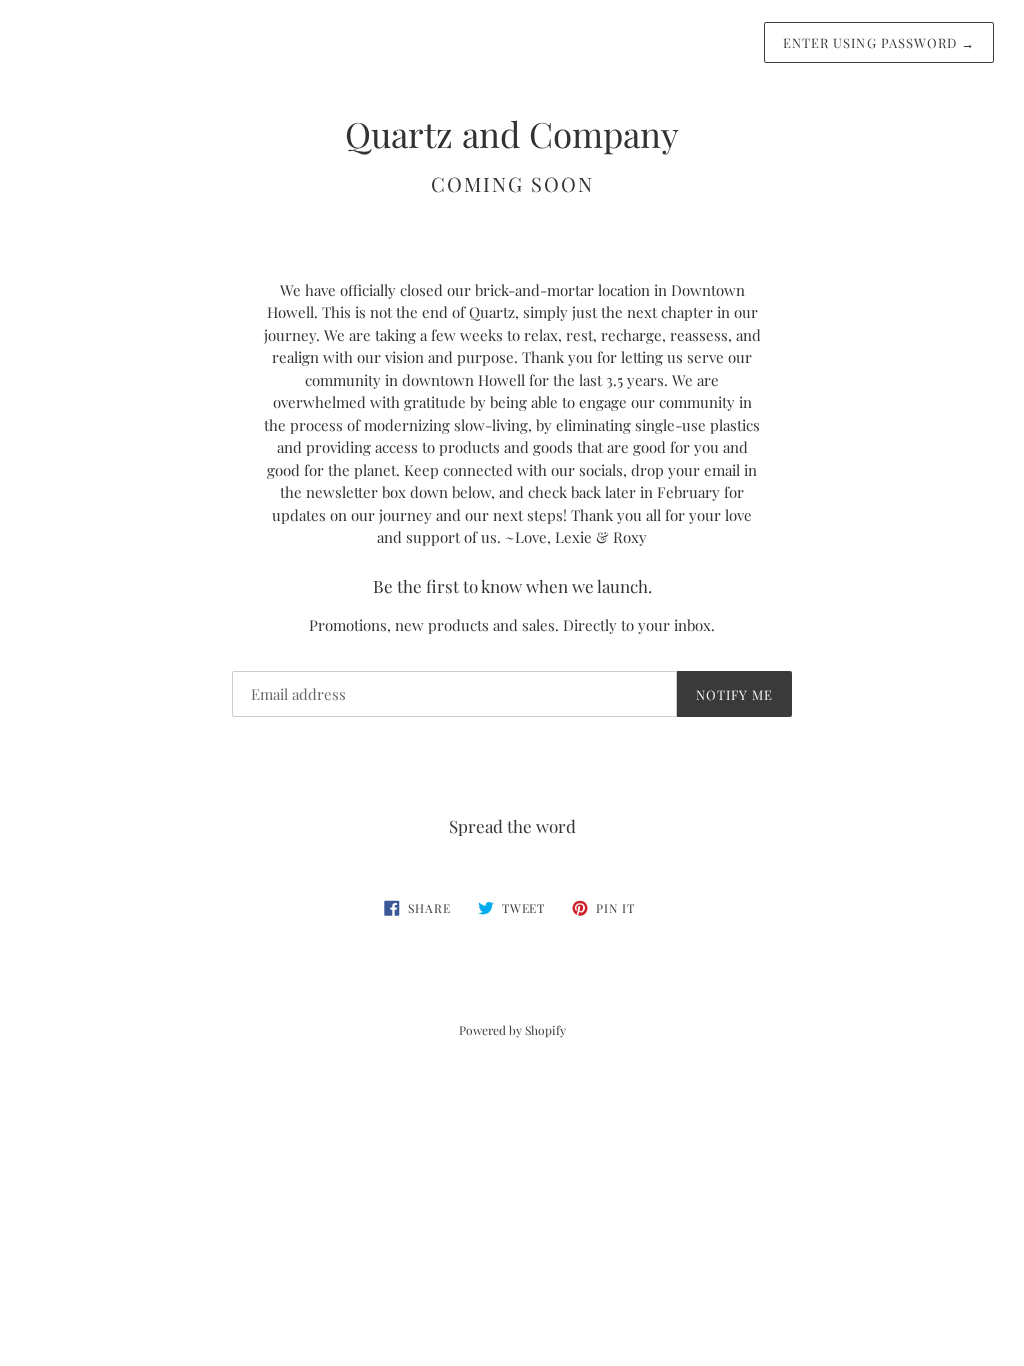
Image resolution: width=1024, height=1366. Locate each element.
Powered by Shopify (512, 1030)
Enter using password (879, 42)
